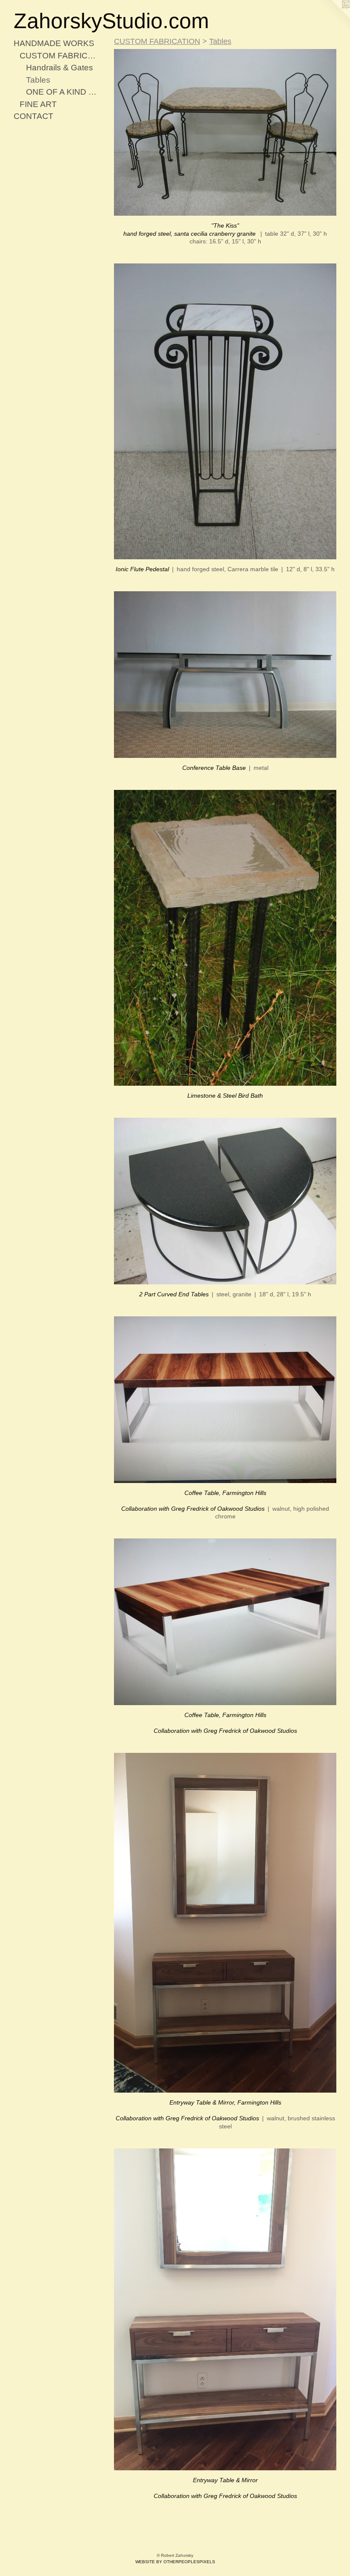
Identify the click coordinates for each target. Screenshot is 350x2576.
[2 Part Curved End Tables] (225, 1201)
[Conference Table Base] (225, 675)
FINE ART (38, 104)
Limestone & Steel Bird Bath (225, 1096)
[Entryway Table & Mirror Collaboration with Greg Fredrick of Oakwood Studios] (225, 2309)
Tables (38, 80)
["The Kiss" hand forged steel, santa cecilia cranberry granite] (225, 132)
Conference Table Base (214, 768)
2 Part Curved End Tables (174, 1294)
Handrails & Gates (60, 68)
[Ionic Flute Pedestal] (225, 412)
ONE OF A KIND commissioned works (63, 92)
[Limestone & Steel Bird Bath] (225, 938)
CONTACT (34, 116)
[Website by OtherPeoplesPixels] (333, 17)
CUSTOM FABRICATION (59, 56)
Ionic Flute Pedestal (142, 569)
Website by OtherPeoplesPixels (175, 2562)
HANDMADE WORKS (54, 43)
